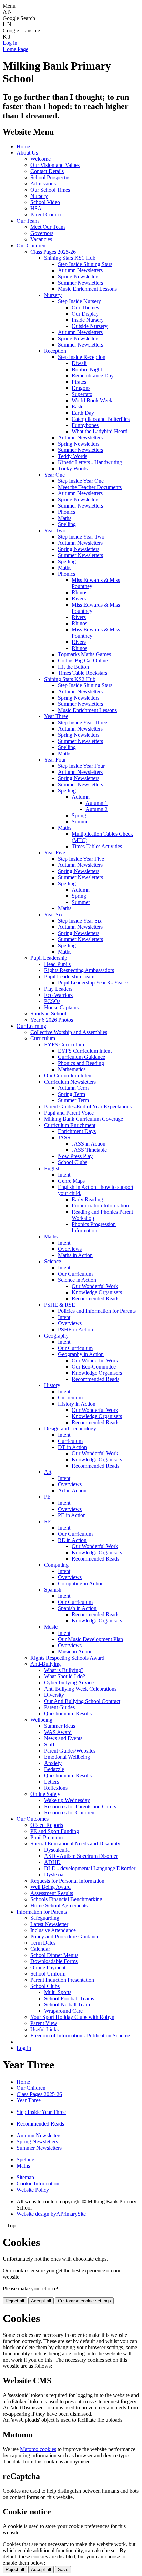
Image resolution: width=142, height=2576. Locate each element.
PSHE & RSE (60, 1305)
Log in (10, 43)
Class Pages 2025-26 (53, 252)
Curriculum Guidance (82, 1057)
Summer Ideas (60, 1726)
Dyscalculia (57, 1850)
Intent (64, 1175)
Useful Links (44, 2029)
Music (51, 1627)
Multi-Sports (58, 1992)
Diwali (79, 363)
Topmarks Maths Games (84, 654)
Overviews (70, 1249)
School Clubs (73, 1162)
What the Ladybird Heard (100, 431)
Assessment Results (52, 1893)
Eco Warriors (58, 995)
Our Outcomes (33, 1819)
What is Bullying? (64, 1670)
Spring (79, 815)
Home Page (16, 49)
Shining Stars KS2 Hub (70, 679)
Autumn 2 (97, 809)
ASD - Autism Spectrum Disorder (81, 1856)
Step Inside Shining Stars (85, 264)
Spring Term (72, 1094)
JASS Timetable (89, 1150)
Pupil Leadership (49, 958)
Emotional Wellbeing (67, 1757)
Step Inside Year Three (83, 722)
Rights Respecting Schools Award (67, 1658)
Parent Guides (59, 1707)
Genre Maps (71, 1181)
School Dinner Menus (54, 1955)
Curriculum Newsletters (70, 1082)
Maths (65, 518)
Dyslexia (54, 1875)
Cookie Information (38, 2184)
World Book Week (92, 400)
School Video (45, 202)
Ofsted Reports (47, 1825)
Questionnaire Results (68, 1713)
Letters (52, 1782)
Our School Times (50, 190)
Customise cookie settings (84, 2301)
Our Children (31, 246)
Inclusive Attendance (53, 1930)
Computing (56, 1565)
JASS (64, 1137)
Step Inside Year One (81, 481)
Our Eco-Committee (94, 1367)
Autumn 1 (97, 803)
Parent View (44, 2023)
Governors (42, 233)
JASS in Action (89, 1144)
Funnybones (85, 425)
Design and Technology (70, 1429)
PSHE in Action (75, 1329)
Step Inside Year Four (81, 766)
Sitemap (25, 2177)
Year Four (55, 760)
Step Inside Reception (82, 357)
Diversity (54, 1695)
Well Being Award (50, 1887)
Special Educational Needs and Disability (75, 1844)
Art (48, 1472)
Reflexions (56, 1788)
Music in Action (75, 1652)
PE (47, 1497)
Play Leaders (58, 989)
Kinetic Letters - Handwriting (90, 462)
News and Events (63, 1738)
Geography (56, 1336)
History (52, 1385)
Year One (54, 475)
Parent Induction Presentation (62, 1980)
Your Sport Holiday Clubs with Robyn (72, 2017)
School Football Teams (69, 1998)
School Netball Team (67, 2005)
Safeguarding (45, 1918)
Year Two (55, 530)
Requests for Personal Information (67, 1881)
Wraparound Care (63, 2011)
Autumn (81, 797)
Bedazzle (54, 1769)
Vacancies (41, 239)
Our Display (85, 314)
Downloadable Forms (54, 1961)
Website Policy (33, 2190)
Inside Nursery (88, 320)
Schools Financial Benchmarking (66, 1899)
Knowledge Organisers (97, 1292)
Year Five (55, 853)
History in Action (77, 1404)
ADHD (52, 1862)
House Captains (61, 1007)
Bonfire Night (87, 369)
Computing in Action (81, 1583)
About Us (27, 153)
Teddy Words (73, 456)
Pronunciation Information (100, 1206)
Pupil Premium (47, 1837)
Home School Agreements (59, 1906)
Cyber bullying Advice (69, 1683)
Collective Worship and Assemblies (69, 1032)
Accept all (41, 2301)
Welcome (40, 159)
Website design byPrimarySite (51, 2214)
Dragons (81, 388)
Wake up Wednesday (67, 1800)
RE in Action (72, 1540)
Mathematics (72, 1069)
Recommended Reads (95, 1298)
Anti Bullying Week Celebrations (80, 1689)
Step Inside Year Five (81, 859)
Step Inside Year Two (81, 537)
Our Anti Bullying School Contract (82, 1701)
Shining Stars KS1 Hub (70, 258)
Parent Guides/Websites (70, 1751)
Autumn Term (73, 1088)
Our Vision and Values (55, 165)
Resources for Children (69, 1813)
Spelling (67, 524)
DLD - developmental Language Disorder (90, 1868)
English (52, 1168)
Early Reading (87, 1199)
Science (53, 1261)
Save (63, 2570)
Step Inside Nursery (79, 301)
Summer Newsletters (80, 283)
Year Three (56, 716)
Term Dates (43, 1943)
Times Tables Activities (97, 846)
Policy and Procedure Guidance (65, 1936)
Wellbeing (41, 1720)
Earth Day (83, 413)
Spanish (53, 1590)
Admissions (43, 184)
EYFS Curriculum (64, 1045)
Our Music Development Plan (90, 1639)
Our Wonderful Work (95, 1286)
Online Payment (48, 1967)
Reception (55, 351)
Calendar (40, 1949)
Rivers (79, 599)
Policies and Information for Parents (97, 1311)
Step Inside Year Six (80, 921)
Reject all (15, 2301)
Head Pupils (57, 964)
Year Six (53, 914)
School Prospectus (50, 177)
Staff (49, 1744)
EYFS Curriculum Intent (85, 1051)
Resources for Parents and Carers (80, 1806)
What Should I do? (65, 1676)
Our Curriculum (75, 1274)
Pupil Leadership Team (69, 976)
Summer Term (73, 1100)
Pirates (79, 382)
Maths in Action (75, 1255)
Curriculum (43, 1038)
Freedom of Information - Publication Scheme (80, 2036)
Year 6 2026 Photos (52, 1020)
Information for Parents (42, 1912)
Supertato (82, 394)
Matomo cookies (38, 2449)
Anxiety (53, 1763)
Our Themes (85, 307)
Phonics (67, 512)
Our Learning (31, 1026)
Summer (81, 822)
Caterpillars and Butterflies (101, 419)
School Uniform (48, 1974)
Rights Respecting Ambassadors (79, 970)
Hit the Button (73, 667)
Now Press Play (75, 1156)
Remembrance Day (93, 376)
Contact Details (47, 171)
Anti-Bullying (45, 1664)
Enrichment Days (77, 1131)
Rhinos (79, 592)
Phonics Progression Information (94, 1227)
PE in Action (72, 1515)
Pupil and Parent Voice (69, 1113)
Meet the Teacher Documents (90, 487)
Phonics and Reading (81, 1063)
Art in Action (72, 1491)
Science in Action (77, 1280)
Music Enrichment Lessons (87, 289)
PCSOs (52, 1001)
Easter (78, 407)
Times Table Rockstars (83, 673)
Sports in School (48, 1014)
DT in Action (72, 1447)
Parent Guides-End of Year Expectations (88, 1106)
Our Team (28, 221)
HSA (36, 208)
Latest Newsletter (49, 1924)
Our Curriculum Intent (68, 1076)
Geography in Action (81, 1354)
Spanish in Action (77, 1608)
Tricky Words (73, 469)
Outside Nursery (90, 326)
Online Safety (45, 1794)
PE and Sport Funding (55, 1831)
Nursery (39, 196)
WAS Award (58, 1732)
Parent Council (47, 215)
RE (48, 1521)
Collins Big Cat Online (83, 661)
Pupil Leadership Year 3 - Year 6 (93, 983)
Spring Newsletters (79, 276)
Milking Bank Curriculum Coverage (84, 1119)
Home (23, 146)
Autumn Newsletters (80, 270)
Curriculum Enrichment (70, 1125)
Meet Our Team (48, 227)
